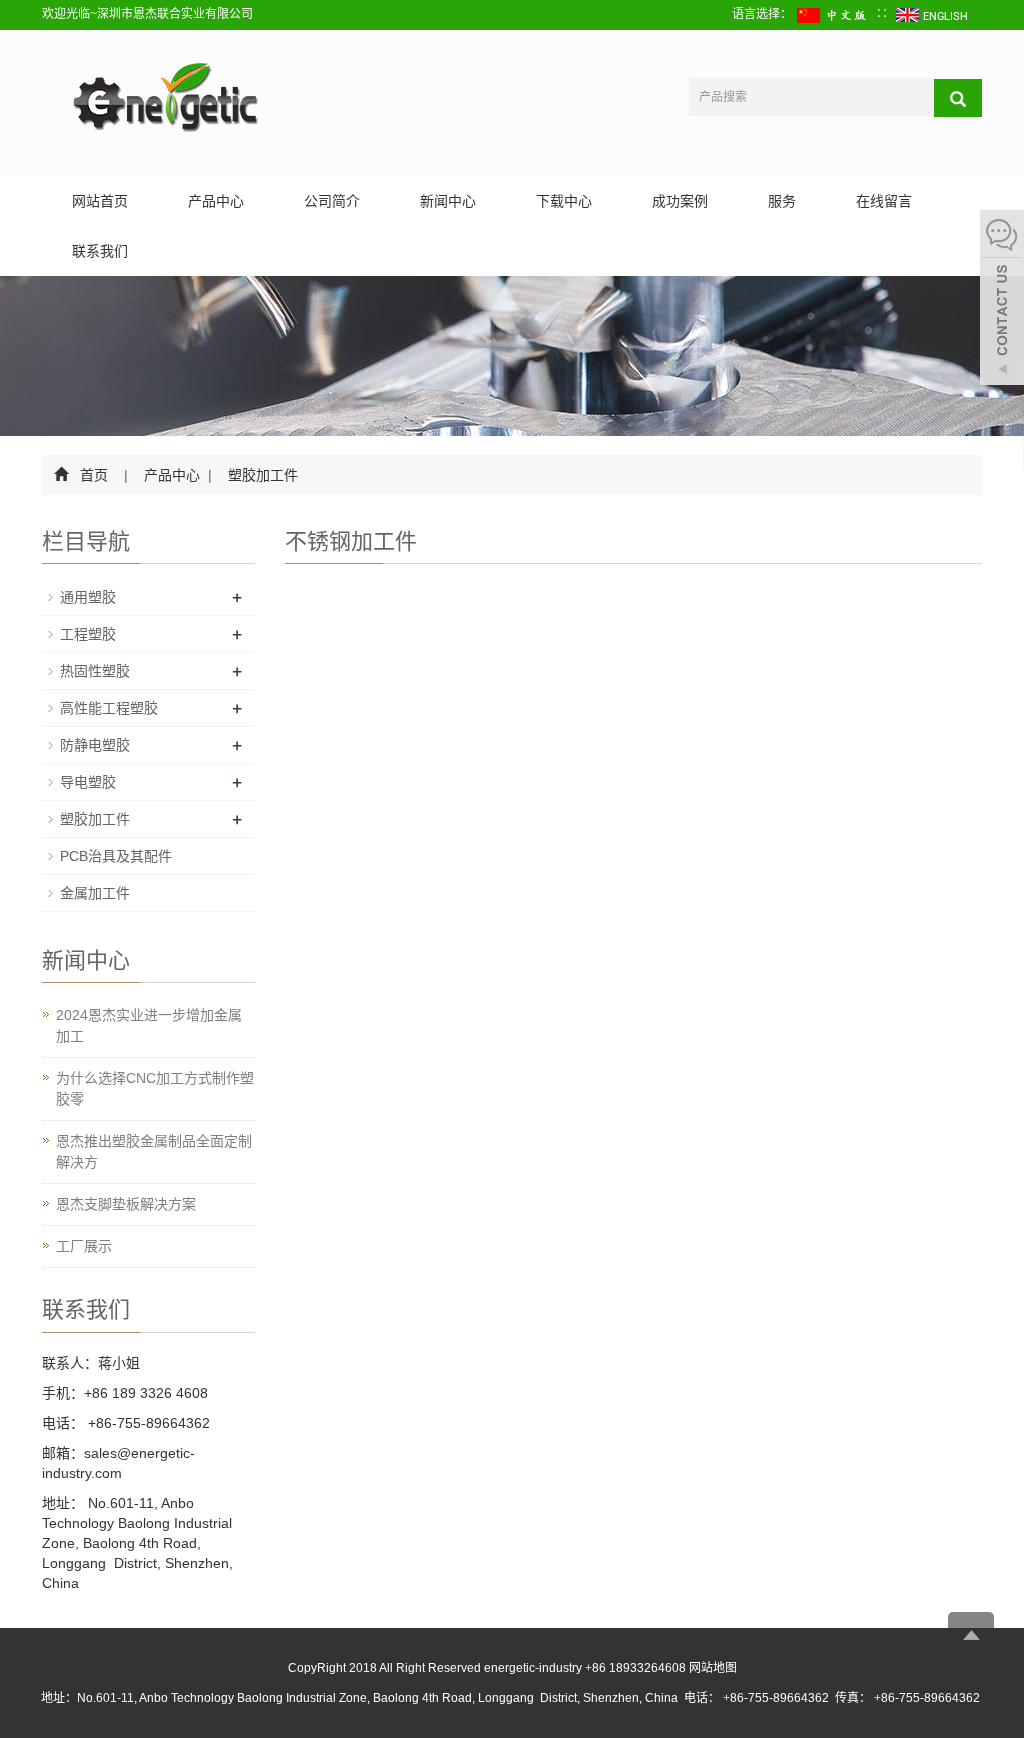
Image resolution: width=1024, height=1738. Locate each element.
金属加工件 (95, 893)
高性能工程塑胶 (109, 708)
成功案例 (680, 201)
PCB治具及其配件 (116, 856)
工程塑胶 (88, 634)
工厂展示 (84, 1246)
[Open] (1002, 300)
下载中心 (564, 201)
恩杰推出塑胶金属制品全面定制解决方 (154, 1151)
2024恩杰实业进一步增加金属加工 (149, 1025)
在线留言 (884, 201)
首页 (94, 475)
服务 (782, 201)
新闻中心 (448, 201)
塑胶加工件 (261, 475)
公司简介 (332, 201)
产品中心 (216, 201)
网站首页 (100, 201)
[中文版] (834, 14)
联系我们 (100, 251)
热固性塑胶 (95, 671)
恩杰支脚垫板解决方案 (126, 1204)
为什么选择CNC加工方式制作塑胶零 (155, 1088)
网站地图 (713, 1668)
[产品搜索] (958, 98)
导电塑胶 (88, 782)
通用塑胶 (88, 597)
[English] (933, 14)
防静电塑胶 (95, 745)
